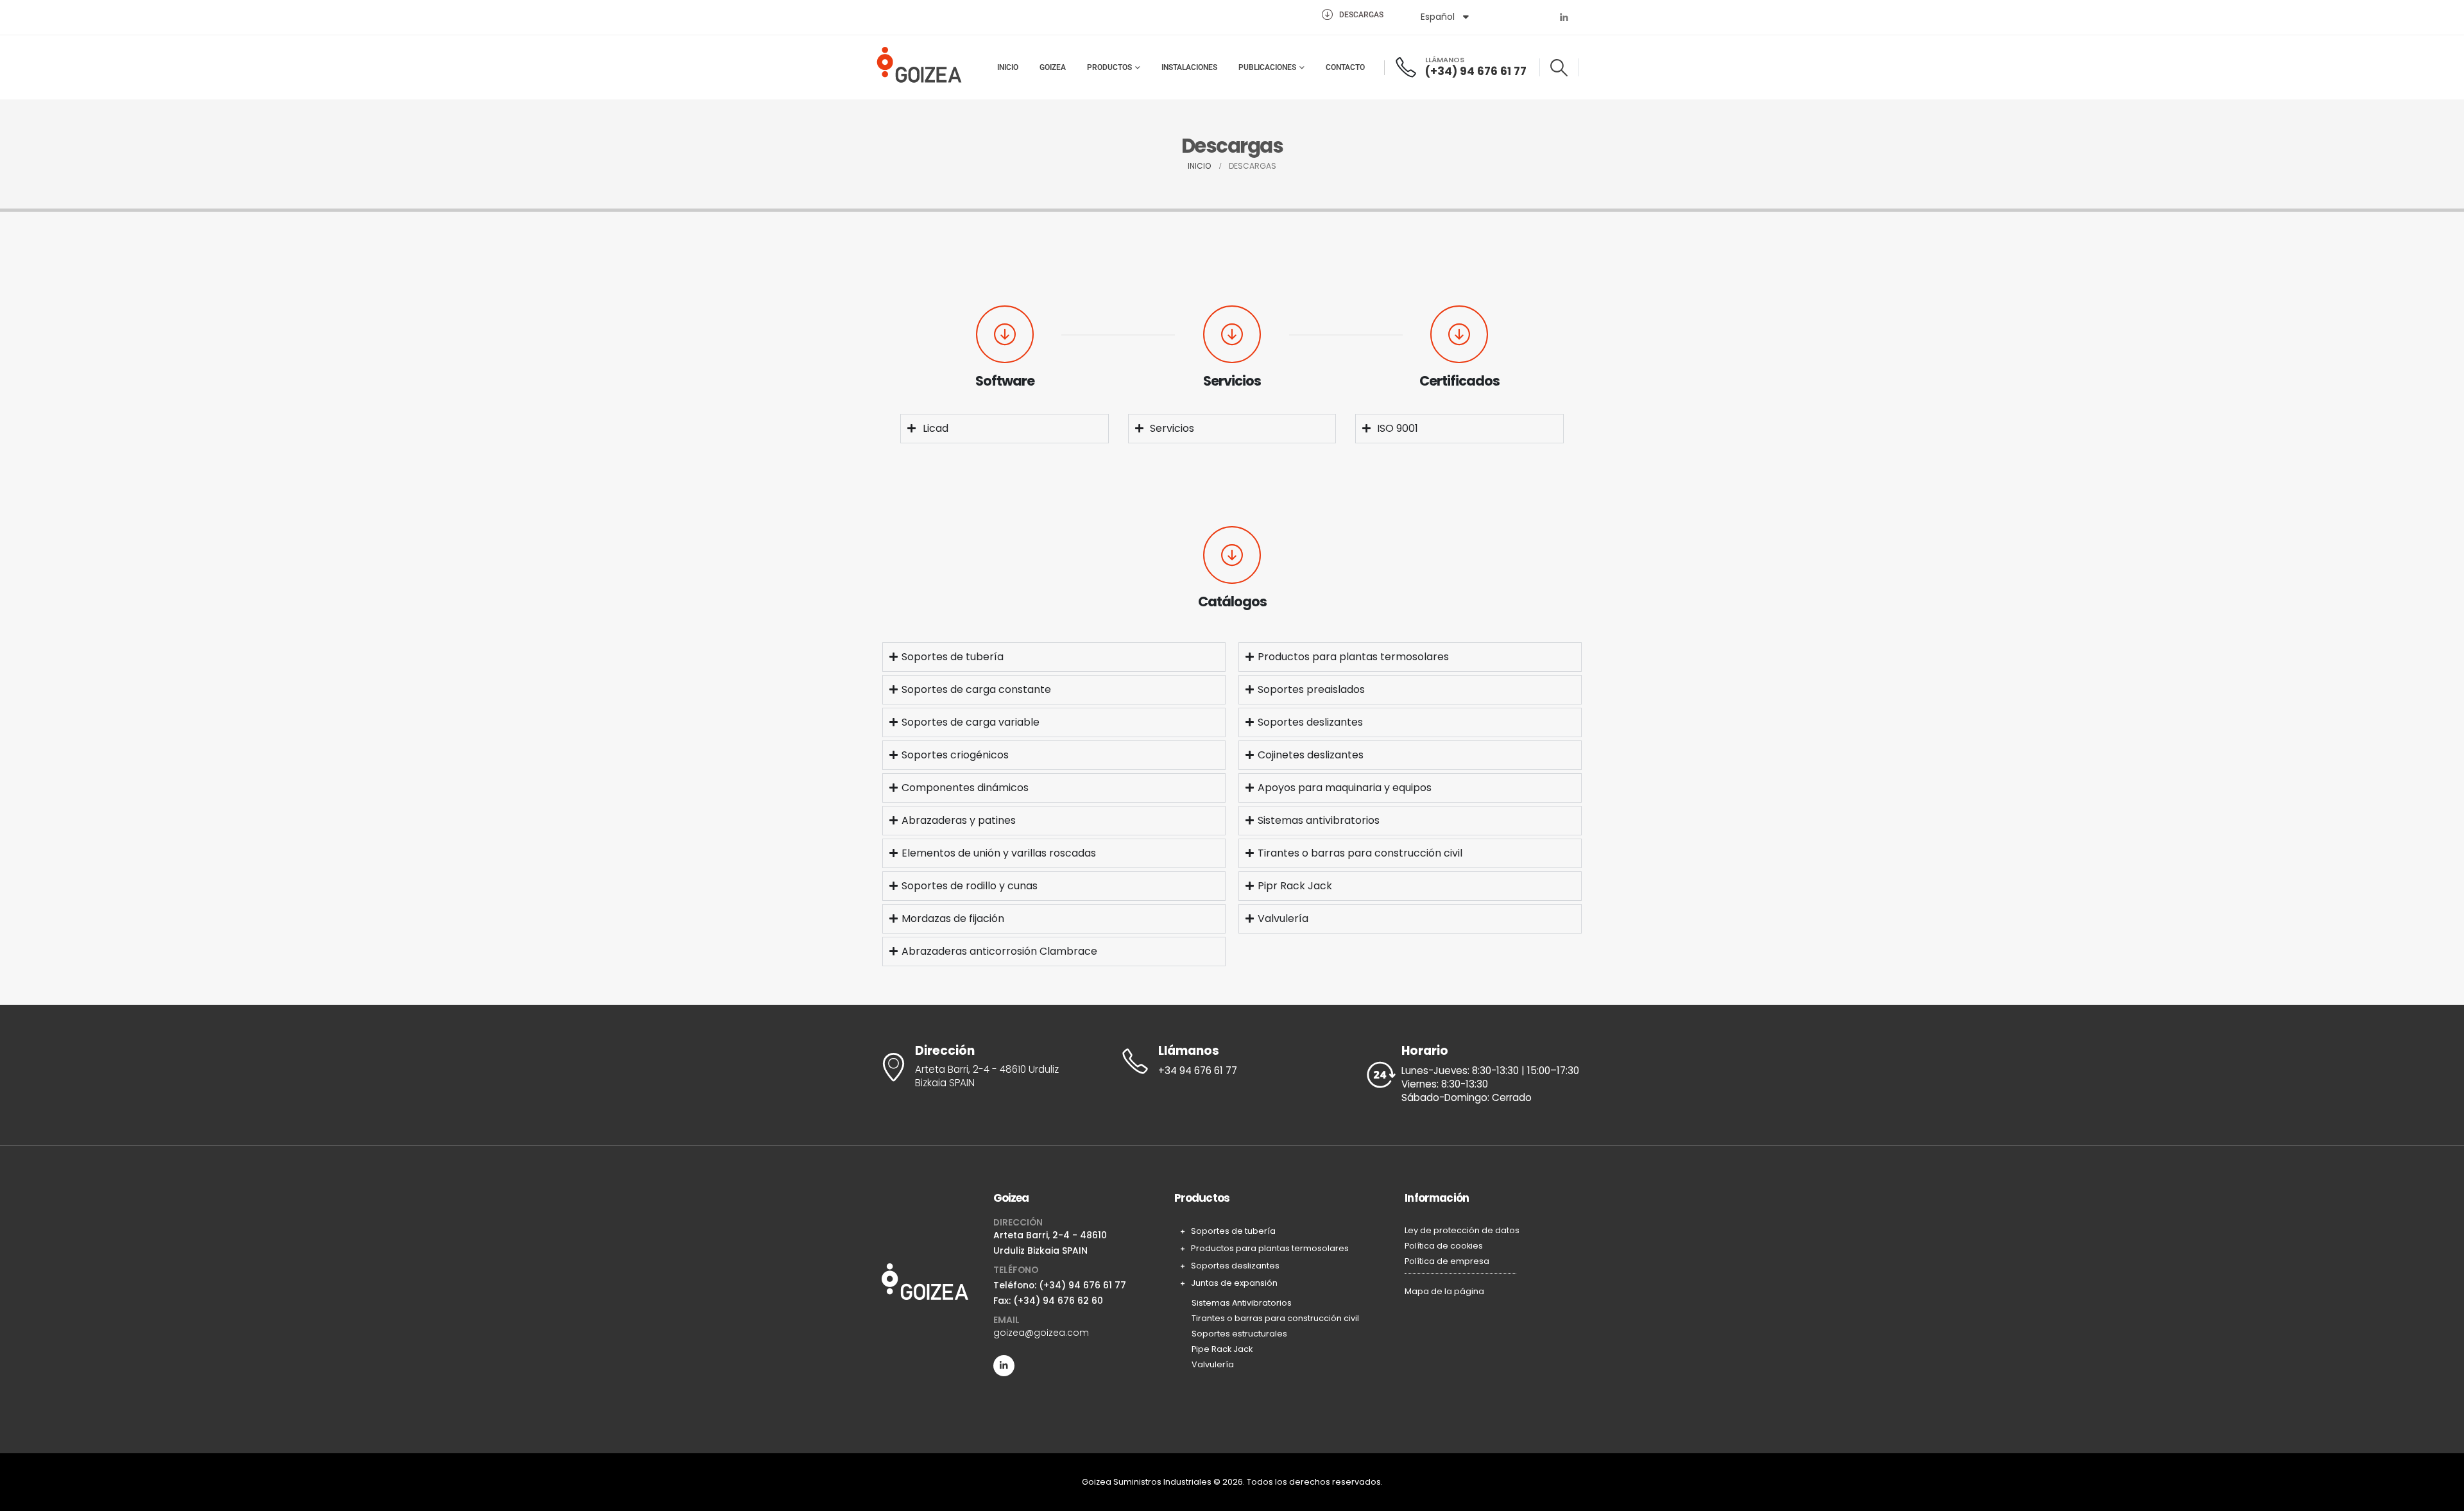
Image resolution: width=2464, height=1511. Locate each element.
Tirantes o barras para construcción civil (1275, 1318)
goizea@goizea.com (1041, 1333)
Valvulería (1213, 1364)
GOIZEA (1053, 67)
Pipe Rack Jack (1222, 1349)
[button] (1559, 68)
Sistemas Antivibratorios (1242, 1303)
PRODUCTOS (1109, 67)
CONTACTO (1345, 67)
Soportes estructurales (1239, 1334)
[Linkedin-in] (1004, 1366)
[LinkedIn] (1564, 17)
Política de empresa (1447, 1261)
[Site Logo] (919, 67)
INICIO (1008, 67)
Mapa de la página (1444, 1291)
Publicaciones (1267, 67)
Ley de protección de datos (1462, 1230)
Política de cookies (1444, 1246)
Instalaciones (1189, 67)
